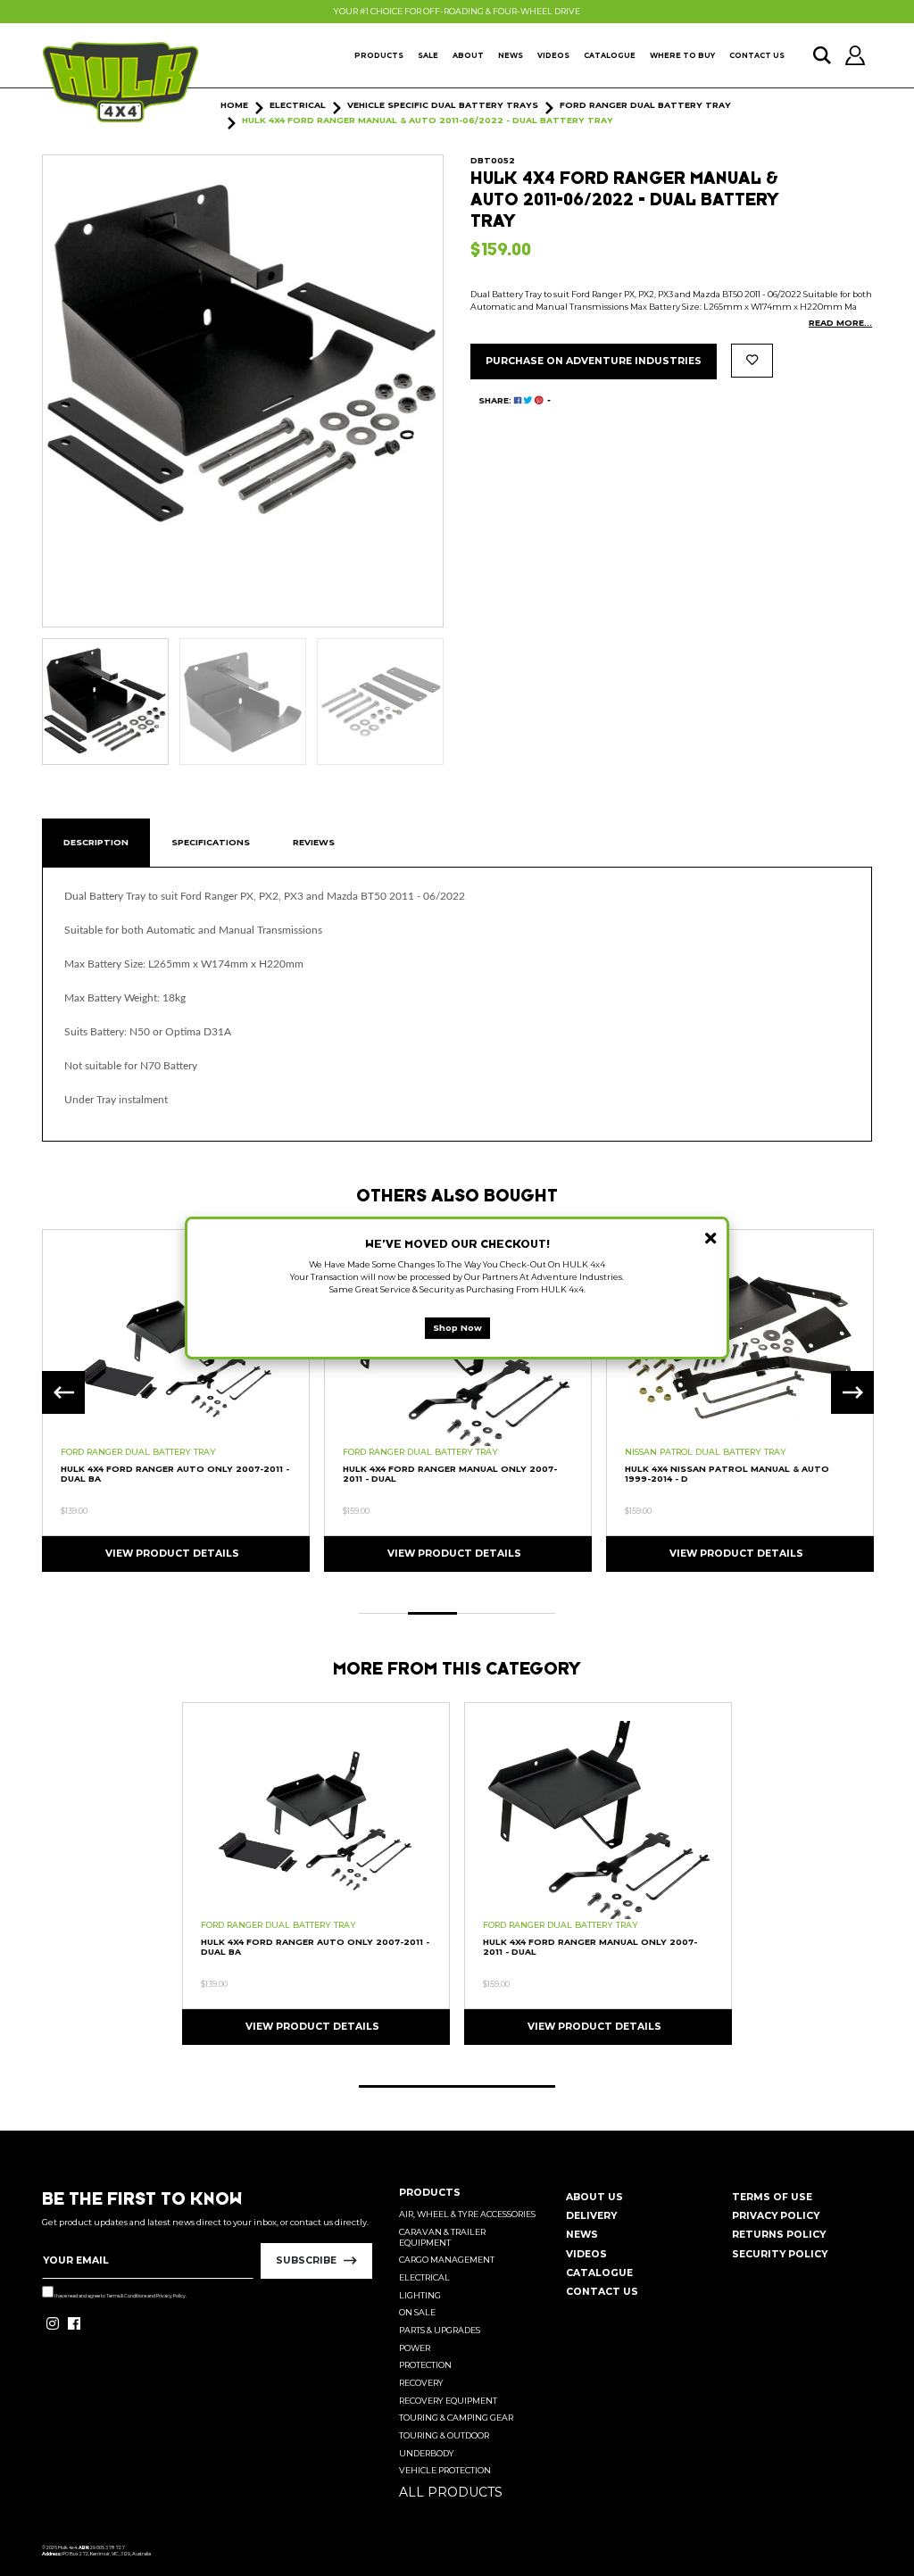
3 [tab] (482, 1613)
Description (96, 842)
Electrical (424, 2277)
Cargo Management (447, 2260)
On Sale (417, 2312)
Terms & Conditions (126, 2296)
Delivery (591, 2216)
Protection (425, 2365)
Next (852, 1392)
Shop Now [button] (457, 1328)
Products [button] (379, 55)
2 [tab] (432, 1613)
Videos (553, 55)
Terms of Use (772, 2197)
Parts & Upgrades (440, 2330)
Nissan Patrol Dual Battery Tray (706, 1452)
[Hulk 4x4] (120, 82)
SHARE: (496, 400)
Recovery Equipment (448, 2401)
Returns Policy (779, 2235)
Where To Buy (682, 55)
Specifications (211, 842)
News (511, 55)
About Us (594, 2197)
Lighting (420, 2295)
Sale (428, 55)
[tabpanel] (176, 1400)
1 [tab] (383, 1613)
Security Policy (780, 2254)
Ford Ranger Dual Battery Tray (138, 1452)
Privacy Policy (171, 2296)
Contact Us (757, 55)
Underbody (427, 2453)
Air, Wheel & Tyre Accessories (467, 2214)
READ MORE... (840, 323)
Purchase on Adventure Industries (594, 361)
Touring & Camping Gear (456, 2418)
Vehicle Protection (445, 2470)
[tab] (96, 843)
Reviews (314, 842)
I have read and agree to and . (120, 2296)
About (468, 55)
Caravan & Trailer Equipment (442, 2237)
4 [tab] (531, 1613)
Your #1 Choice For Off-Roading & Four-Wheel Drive (457, 11)
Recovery (421, 2383)
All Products (451, 2492)
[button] (752, 361)
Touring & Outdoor (444, 2435)
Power (415, 2348)
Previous (63, 1392)
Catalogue (610, 55)
